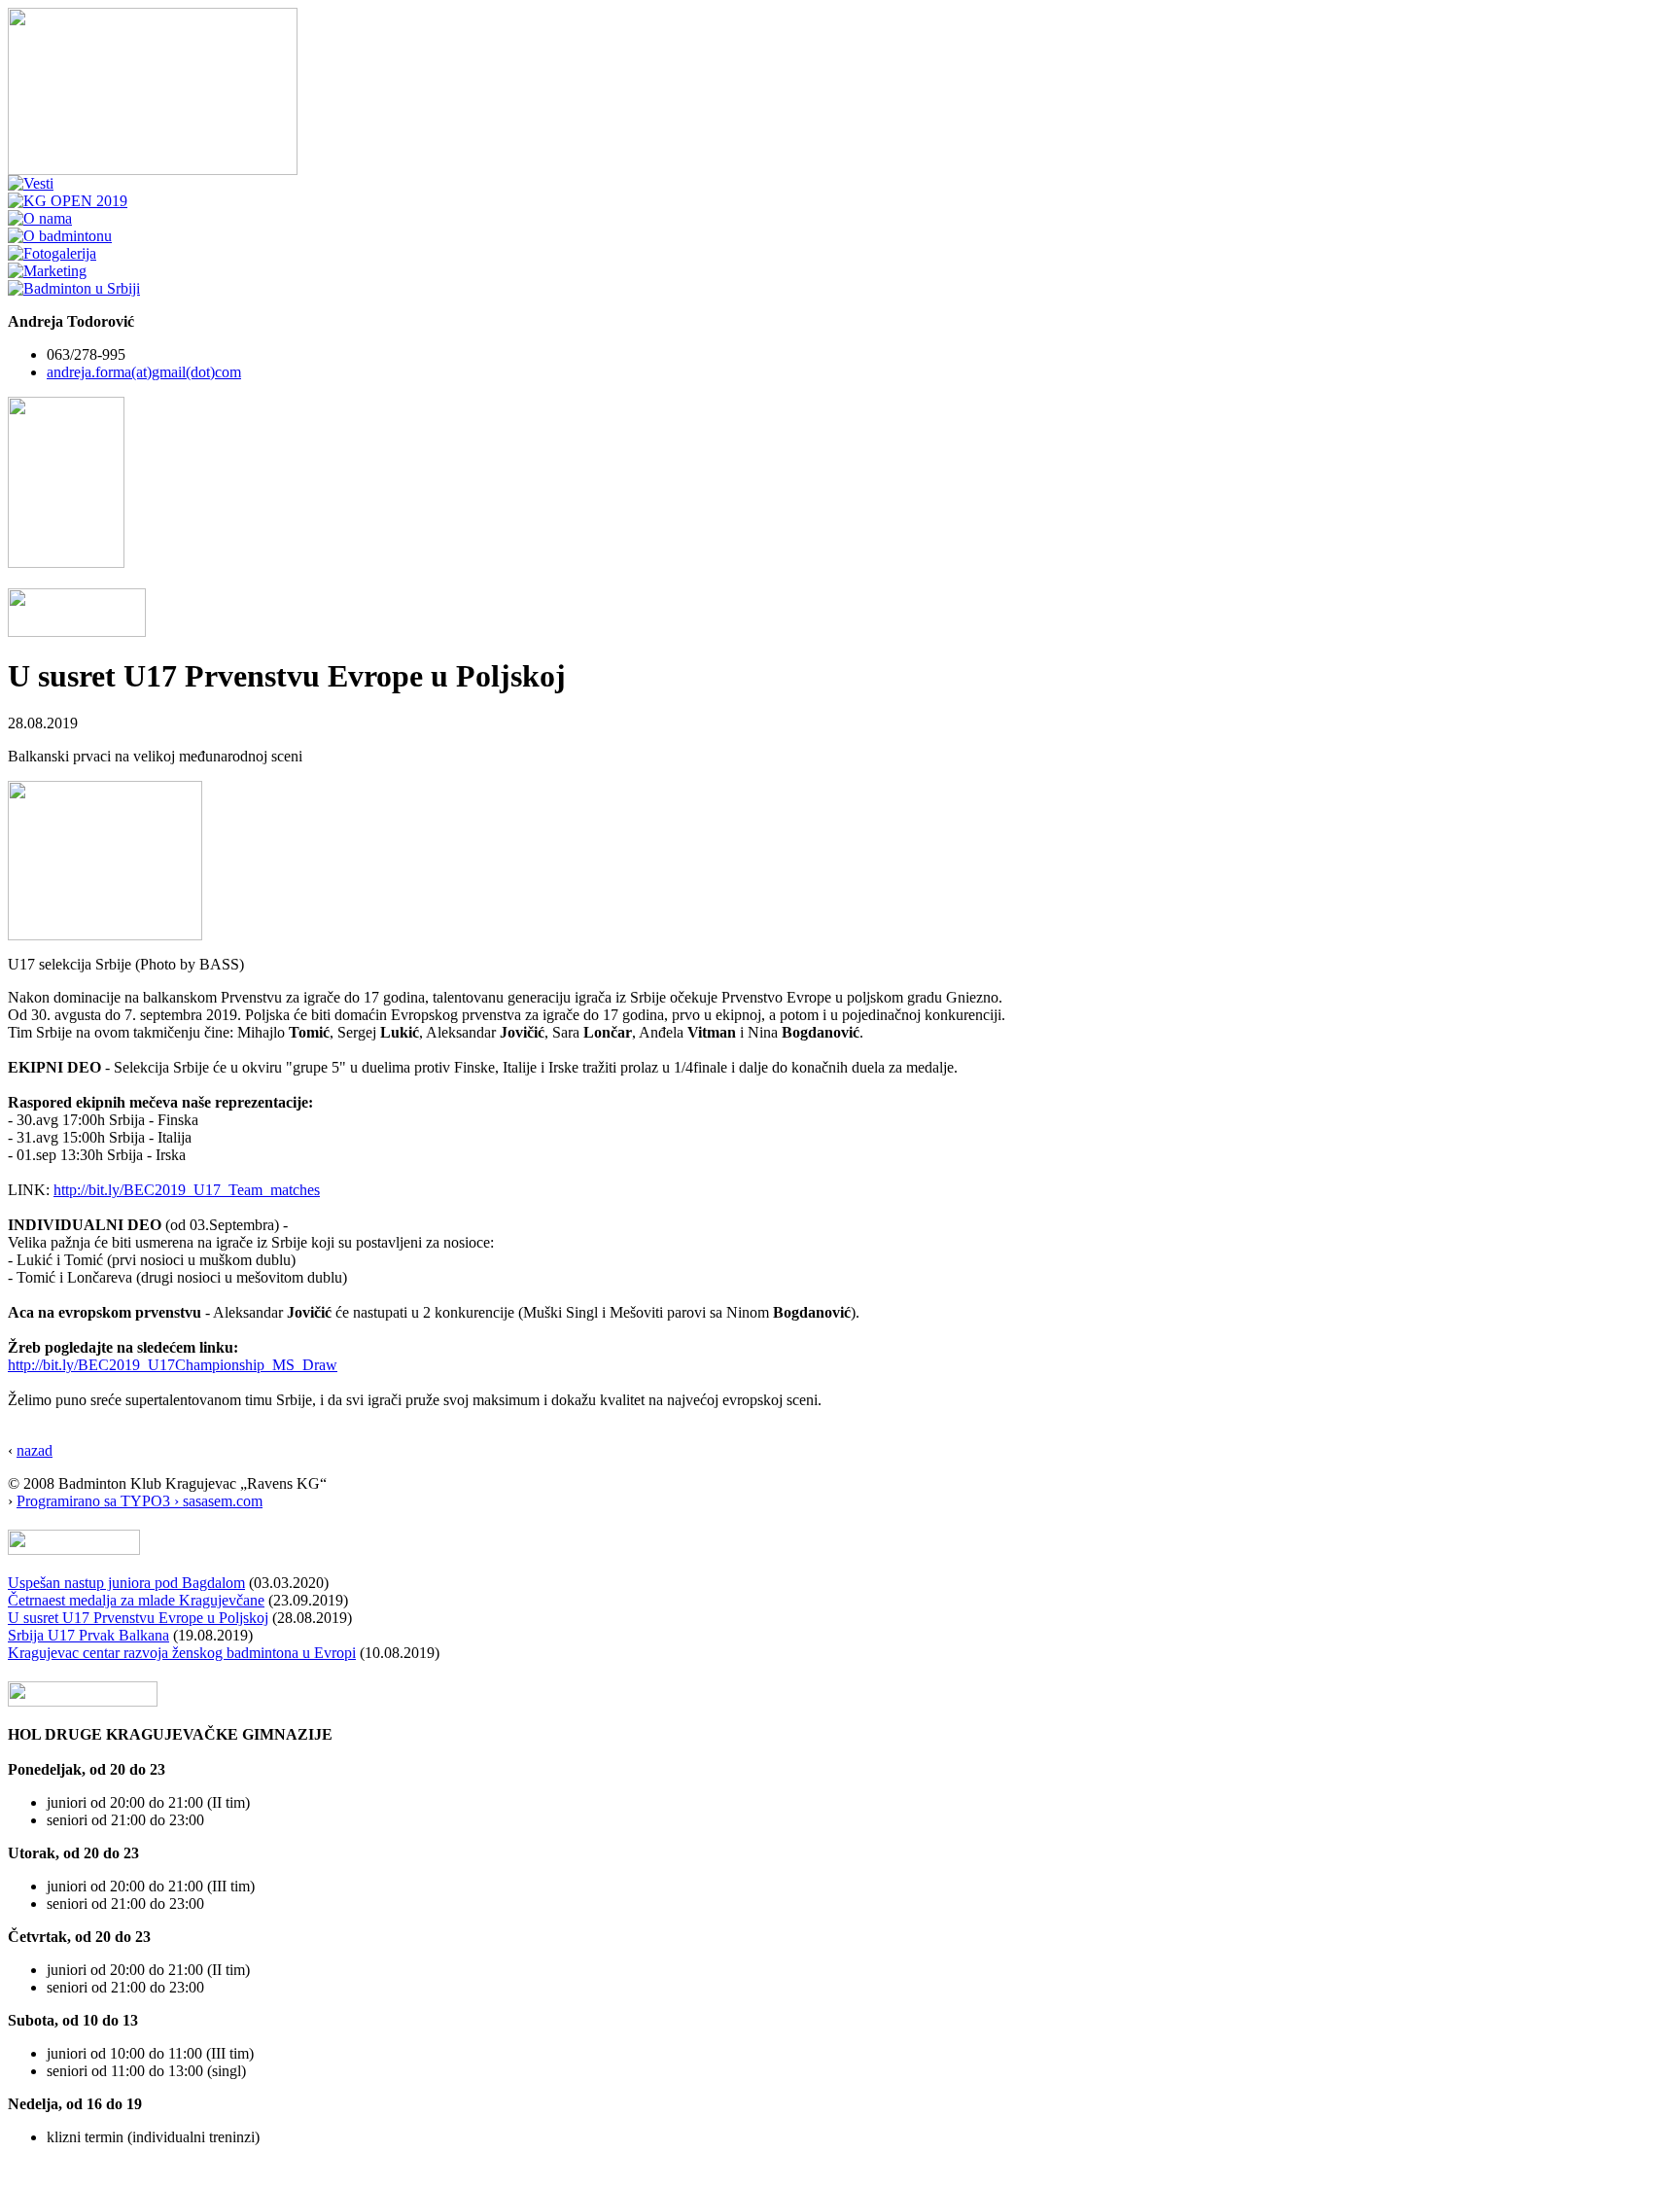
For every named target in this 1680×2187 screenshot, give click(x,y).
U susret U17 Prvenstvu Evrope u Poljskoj (138, 1618)
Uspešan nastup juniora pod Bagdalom (126, 1583)
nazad (35, 1450)
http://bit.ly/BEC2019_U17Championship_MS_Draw (173, 1365)
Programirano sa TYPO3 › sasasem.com (140, 1501)
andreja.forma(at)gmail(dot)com (144, 372)
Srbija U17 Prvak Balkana (88, 1635)
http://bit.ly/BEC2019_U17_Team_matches (187, 1190)
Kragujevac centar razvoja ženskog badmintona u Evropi (182, 1653)
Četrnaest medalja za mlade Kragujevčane (136, 1600)
